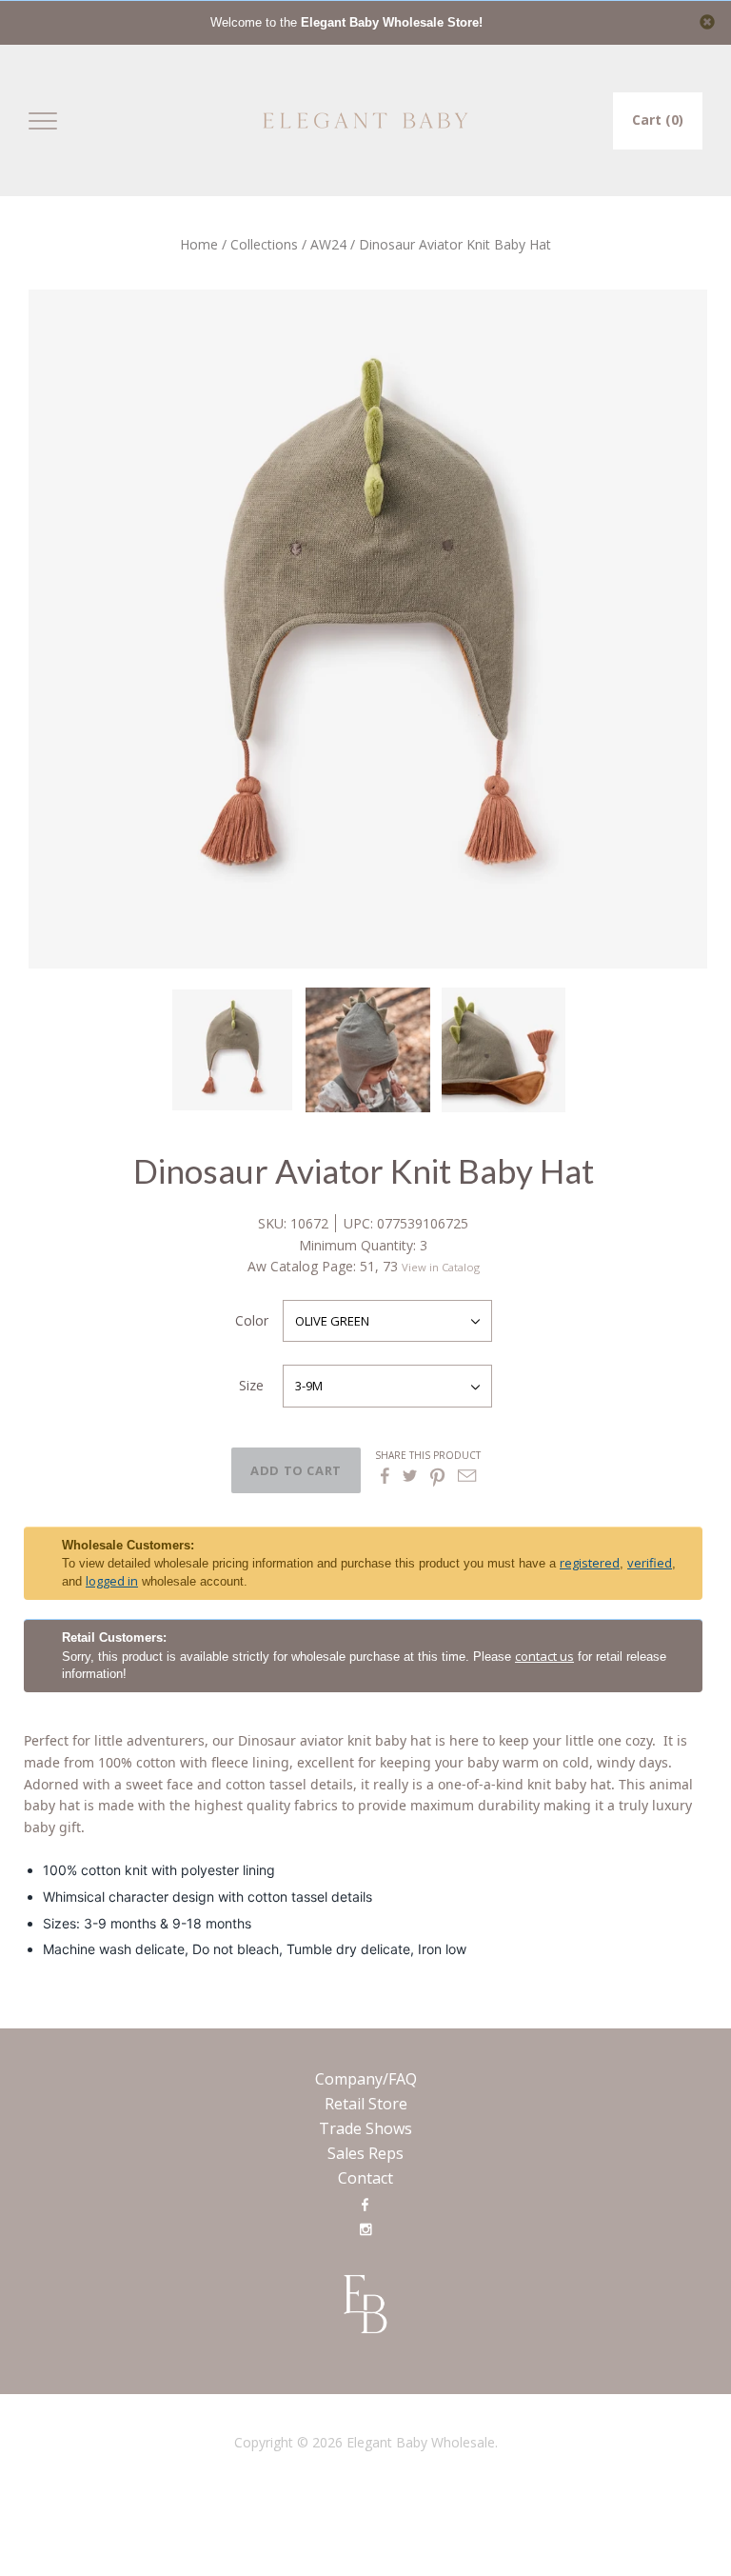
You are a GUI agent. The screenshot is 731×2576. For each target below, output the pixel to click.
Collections (264, 244)
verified (650, 1563)
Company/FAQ (366, 2079)
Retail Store (366, 2104)
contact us (544, 1656)
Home (199, 244)
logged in (112, 1581)
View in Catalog (441, 1267)
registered (590, 1563)
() (658, 120)
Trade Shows (365, 2128)
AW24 (328, 244)
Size (251, 1385)
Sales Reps (365, 2153)
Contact (365, 2178)
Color (252, 1320)
